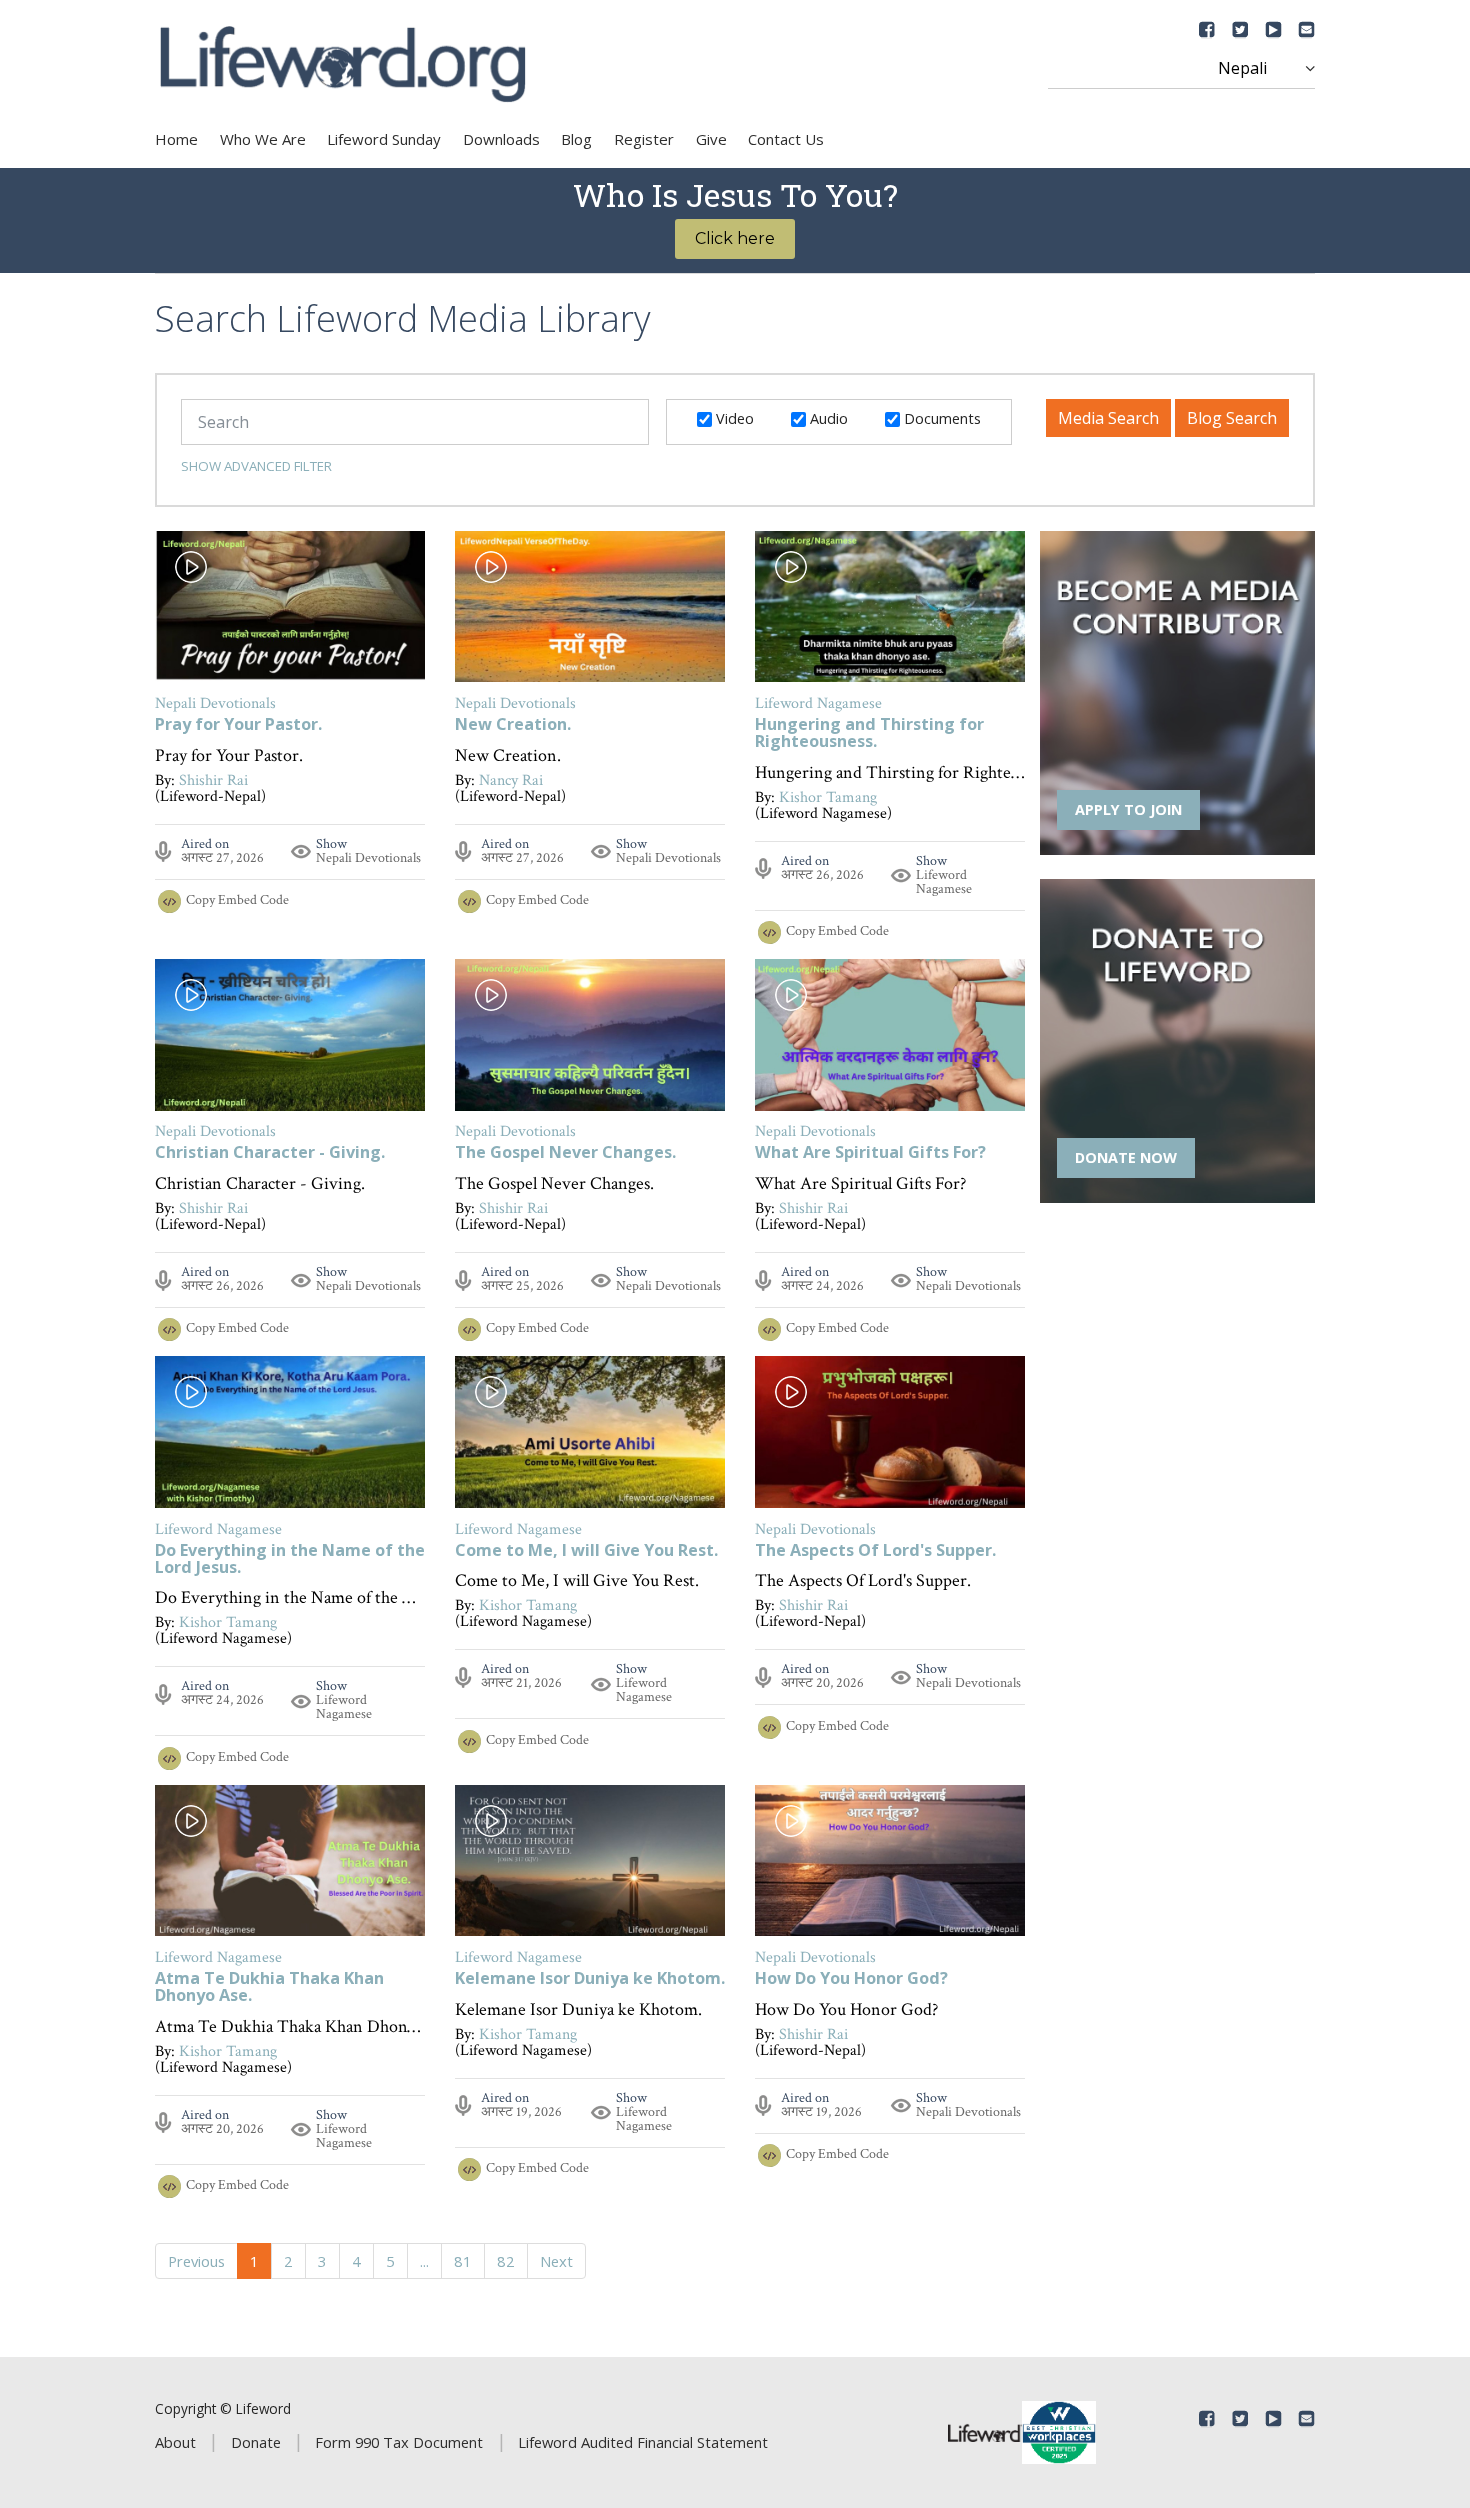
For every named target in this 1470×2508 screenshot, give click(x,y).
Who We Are (263, 139)
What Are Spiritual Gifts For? (870, 1153)
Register (644, 139)
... (424, 2261)
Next (556, 2261)
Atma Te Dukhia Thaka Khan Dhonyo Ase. (269, 1988)
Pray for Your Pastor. (238, 725)
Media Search (1108, 418)
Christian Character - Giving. (270, 1153)
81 (463, 2261)
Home (176, 139)
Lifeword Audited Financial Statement (643, 2442)
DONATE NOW (1126, 1157)
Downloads (501, 139)
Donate (256, 2442)
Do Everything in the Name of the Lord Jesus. (290, 1560)
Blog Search (1232, 418)
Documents (940, 418)
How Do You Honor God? (851, 1979)
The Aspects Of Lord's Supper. (875, 1551)
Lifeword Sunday (384, 139)
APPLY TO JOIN (1128, 809)
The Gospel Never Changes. (565, 1153)
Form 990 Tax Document (399, 2442)
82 (506, 2261)
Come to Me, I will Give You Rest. (586, 1551)
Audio (827, 418)
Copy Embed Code (237, 900)
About (175, 2442)
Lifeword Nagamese (944, 882)
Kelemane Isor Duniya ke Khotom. (590, 1979)
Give (711, 139)
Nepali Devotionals (368, 858)
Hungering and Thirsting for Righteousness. (869, 734)
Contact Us (786, 139)
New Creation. (513, 725)
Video (733, 418)
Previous (196, 2261)
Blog (576, 139)
